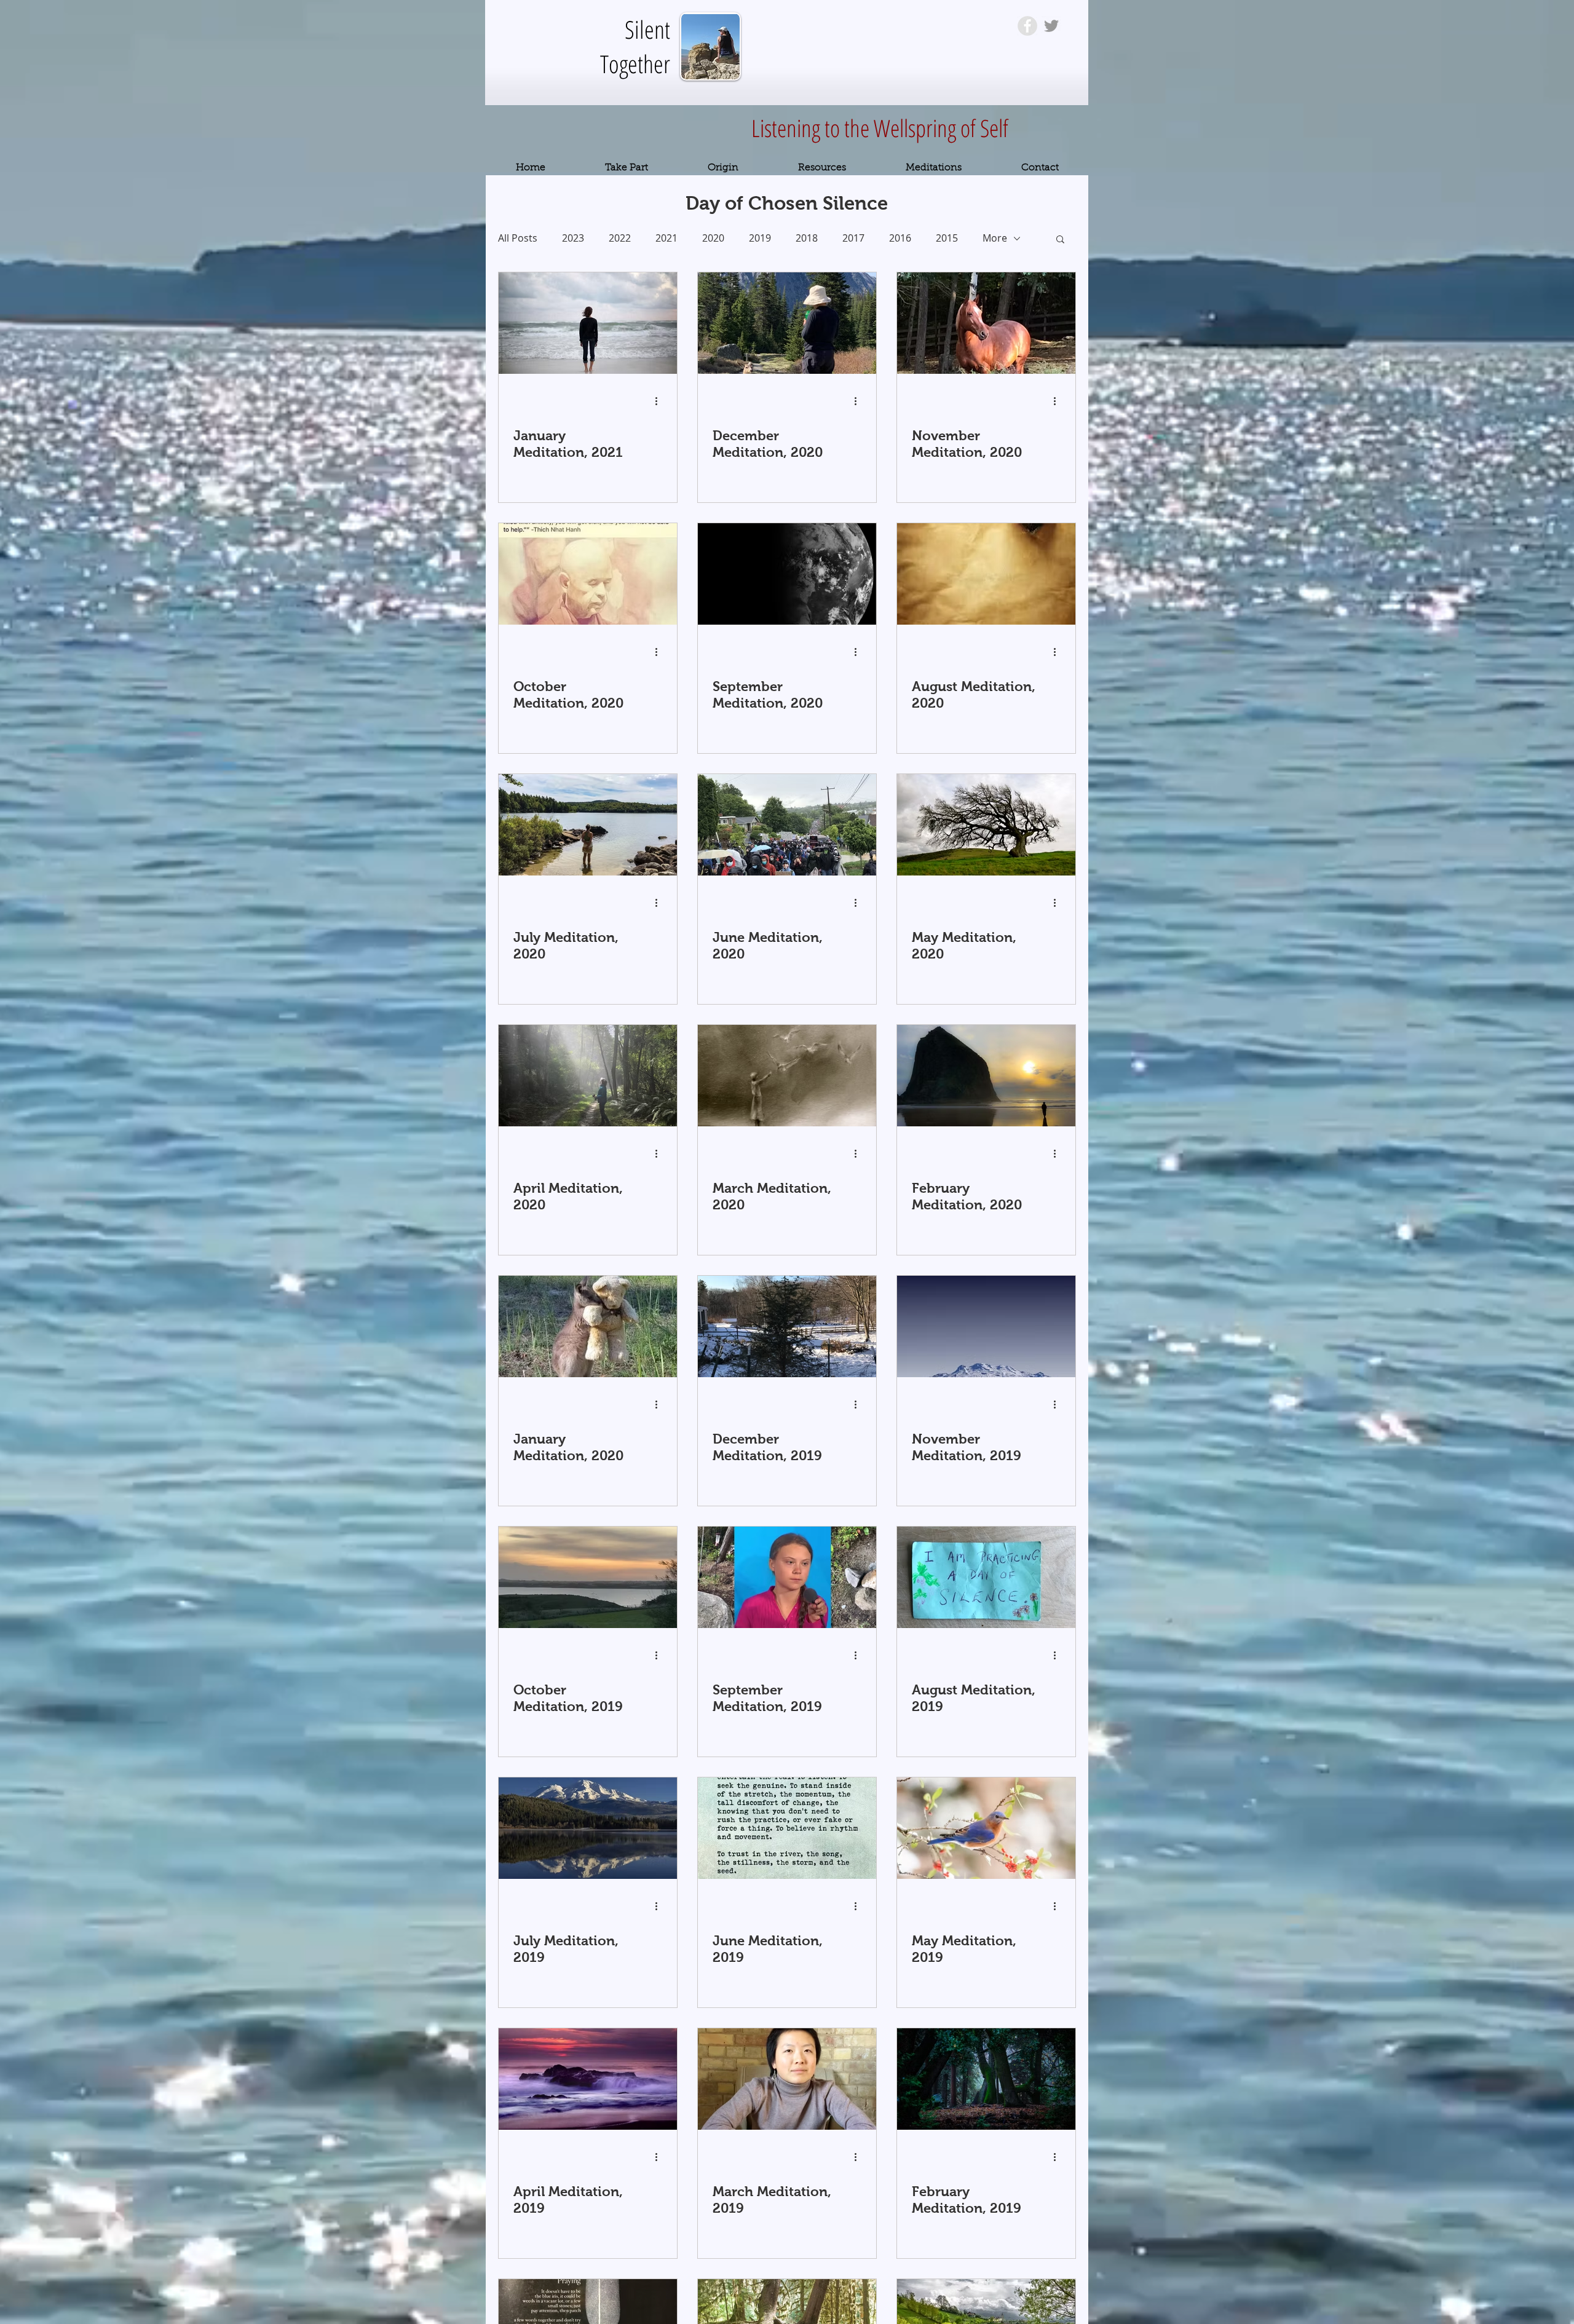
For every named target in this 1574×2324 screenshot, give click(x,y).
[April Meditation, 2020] (588, 1076)
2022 (620, 238)
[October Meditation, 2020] (588, 574)
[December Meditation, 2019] (787, 1326)
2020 (713, 238)
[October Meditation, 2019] (588, 1577)
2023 (573, 238)
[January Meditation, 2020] (588, 1326)
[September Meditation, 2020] (787, 574)
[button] (1060, 240)
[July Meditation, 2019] (588, 1828)
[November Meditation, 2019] (986, 1326)
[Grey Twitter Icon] (1051, 26)
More (995, 238)
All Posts (518, 238)
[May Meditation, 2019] (986, 1828)
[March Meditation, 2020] (787, 1076)
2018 (807, 238)
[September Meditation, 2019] (787, 1577)
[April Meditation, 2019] (588, 2079)
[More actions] (660, 401)
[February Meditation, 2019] (986, 2079)
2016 (900, 238)
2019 (760, 238)
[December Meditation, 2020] (787, 323)
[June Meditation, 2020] (787, 825)
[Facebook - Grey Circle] (1027, 26)
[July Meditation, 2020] (588, 825)
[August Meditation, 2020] (986, 574)
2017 (853, 238)
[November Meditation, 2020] (986, 323)
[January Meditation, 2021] (588, 323)
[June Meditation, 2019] (787, 1828)
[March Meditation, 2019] (787, 2079)
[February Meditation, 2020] (986, 1076)
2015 (947, 238)
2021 (666, 238)
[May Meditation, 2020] (986, 825)
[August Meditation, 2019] (986, 1577)
